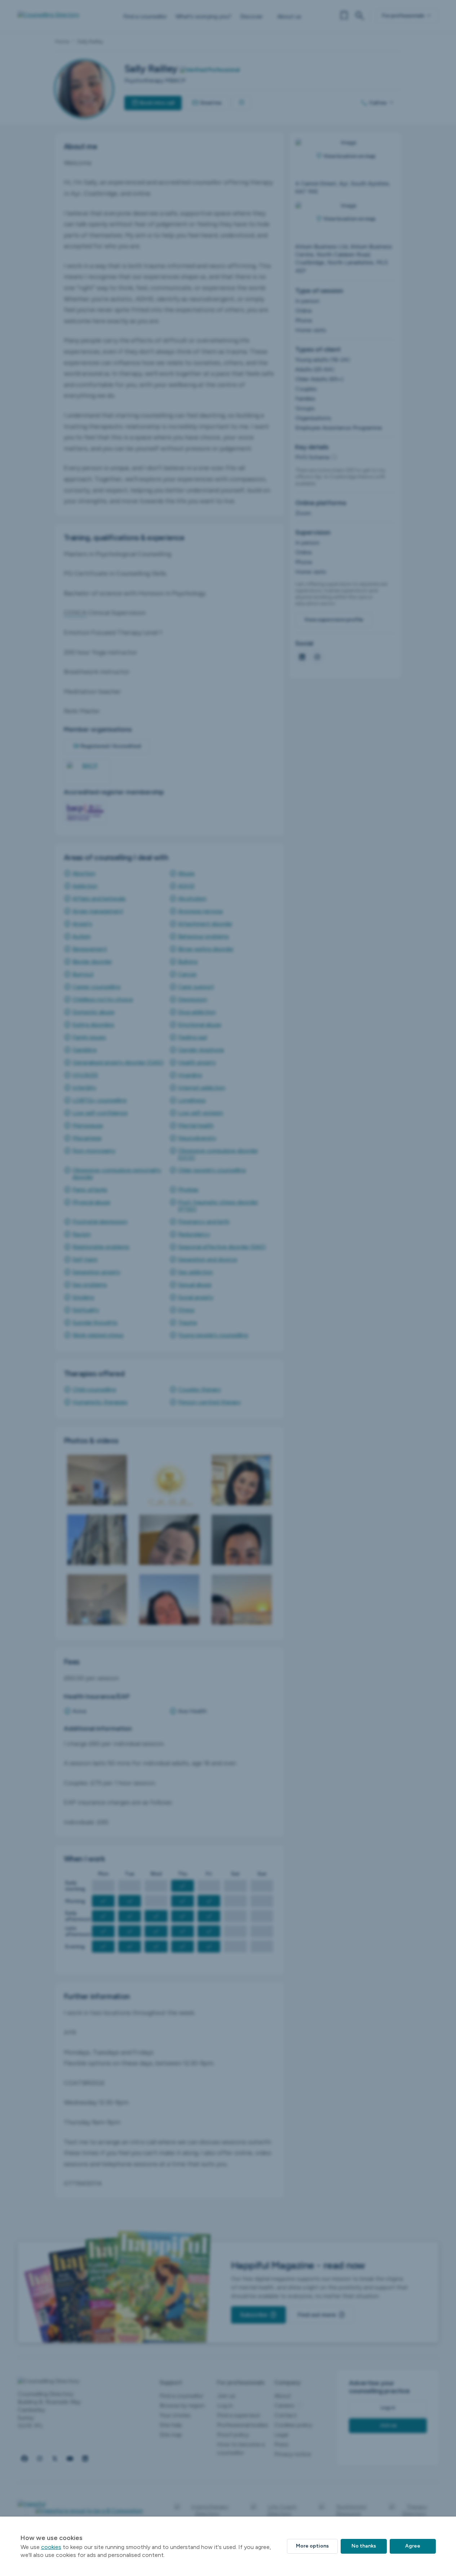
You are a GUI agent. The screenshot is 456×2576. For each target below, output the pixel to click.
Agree (413, 2546)
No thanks (364, 2546)
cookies (51, 2547)
